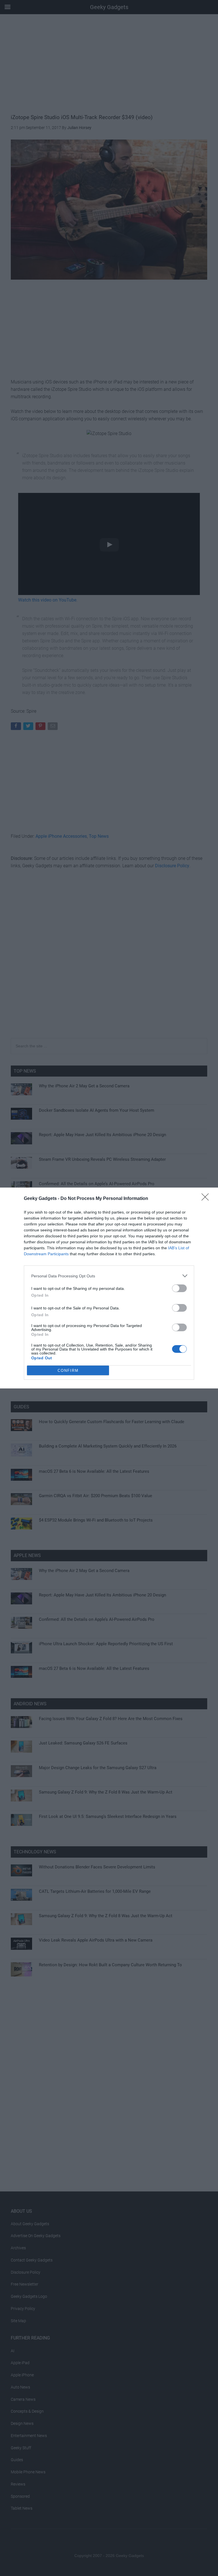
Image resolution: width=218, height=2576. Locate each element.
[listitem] (109, 1276)
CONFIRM (68, 1371)
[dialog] (109, 1288)
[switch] (179, 1288)
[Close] (207, 1199)
